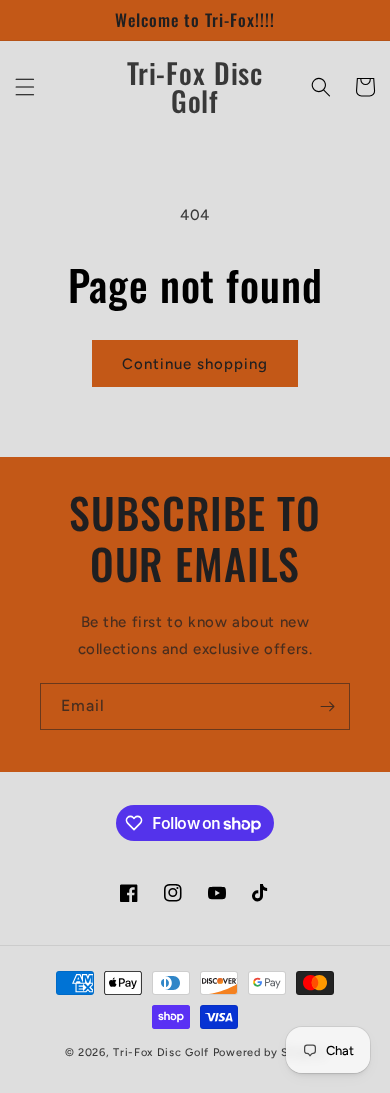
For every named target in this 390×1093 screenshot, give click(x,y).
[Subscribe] (327, 706)
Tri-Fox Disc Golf (163, 1052)
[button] (25, 87)
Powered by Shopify (269, 1052)
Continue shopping (195, 364)
